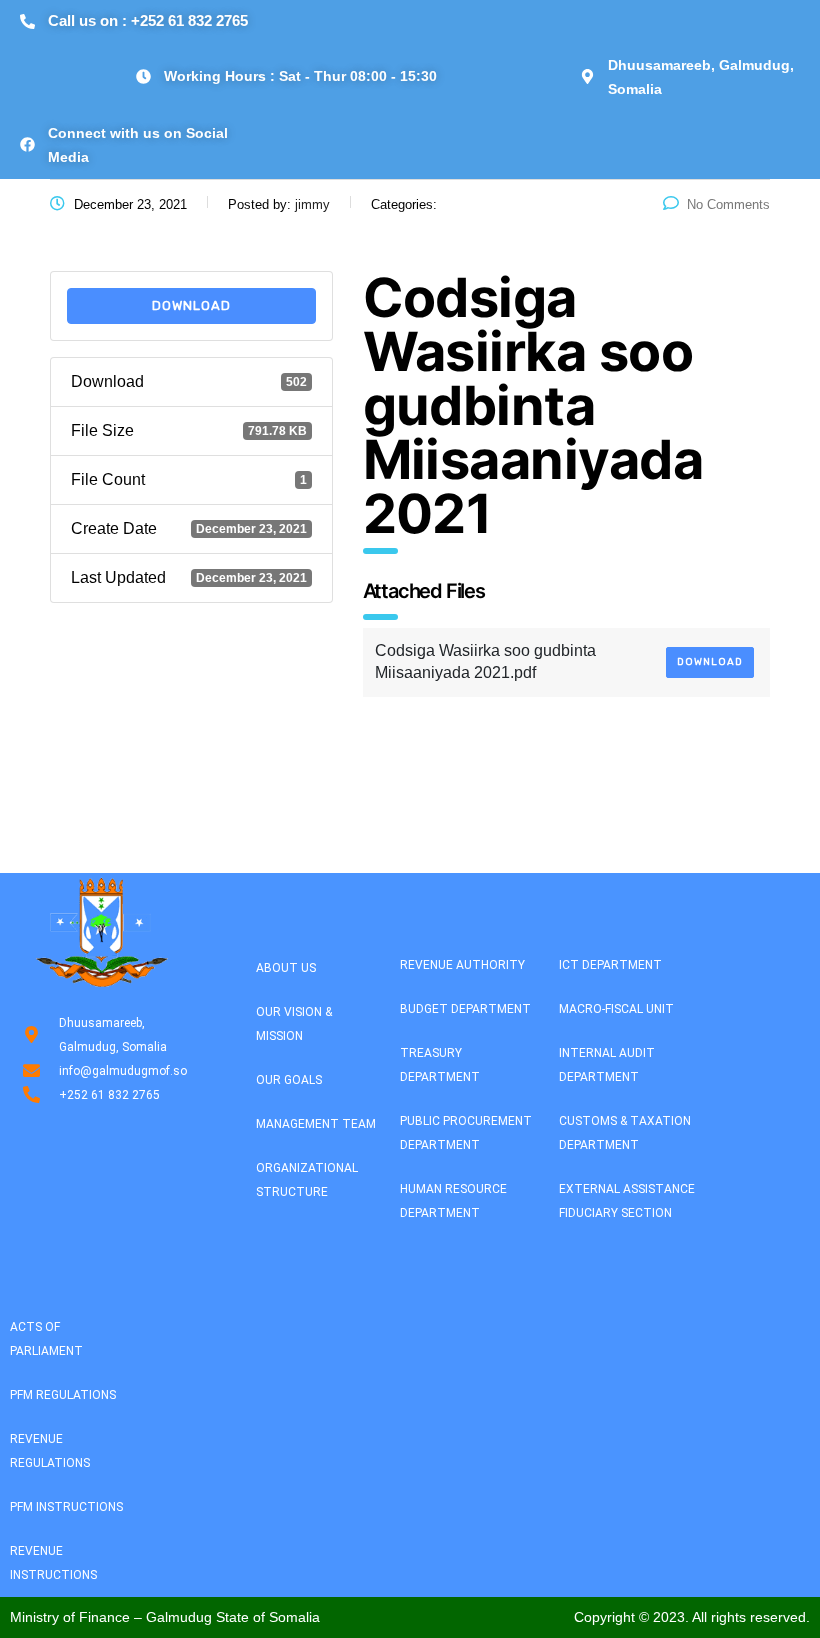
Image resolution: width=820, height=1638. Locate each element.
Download (191, 305)
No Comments (728, 204)
